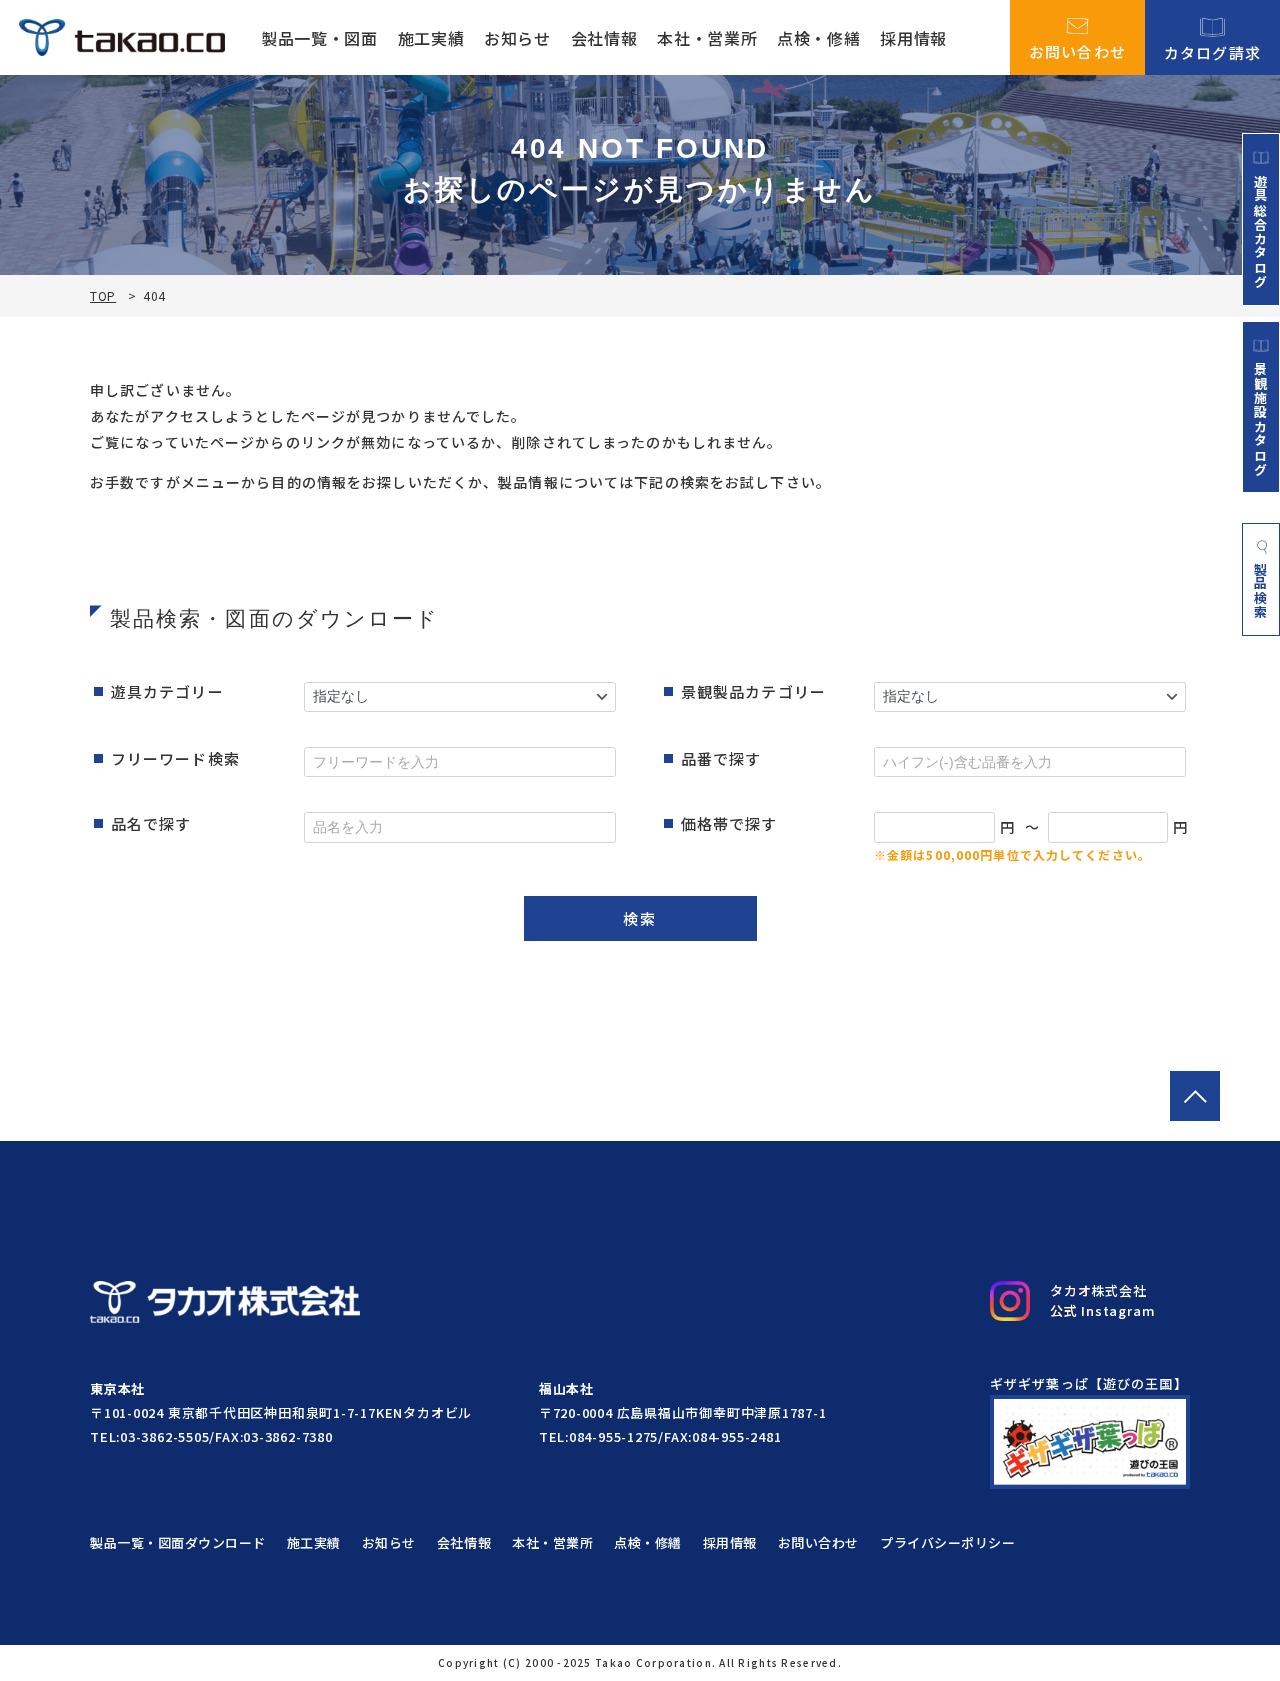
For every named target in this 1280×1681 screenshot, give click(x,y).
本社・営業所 (707, 38)
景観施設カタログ (1261, 419)
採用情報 (913, 38)
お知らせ (517, 38)
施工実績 (431, 38)
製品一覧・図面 (319, 38)
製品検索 (1261, 590)
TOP (103, 296)
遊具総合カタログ (1261, 231)
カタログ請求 (1213, 51)
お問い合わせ (1078, 50)
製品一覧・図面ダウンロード (178, 1542)
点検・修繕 (818, 38)
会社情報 (604, 38)
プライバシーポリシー (947, 1542)
